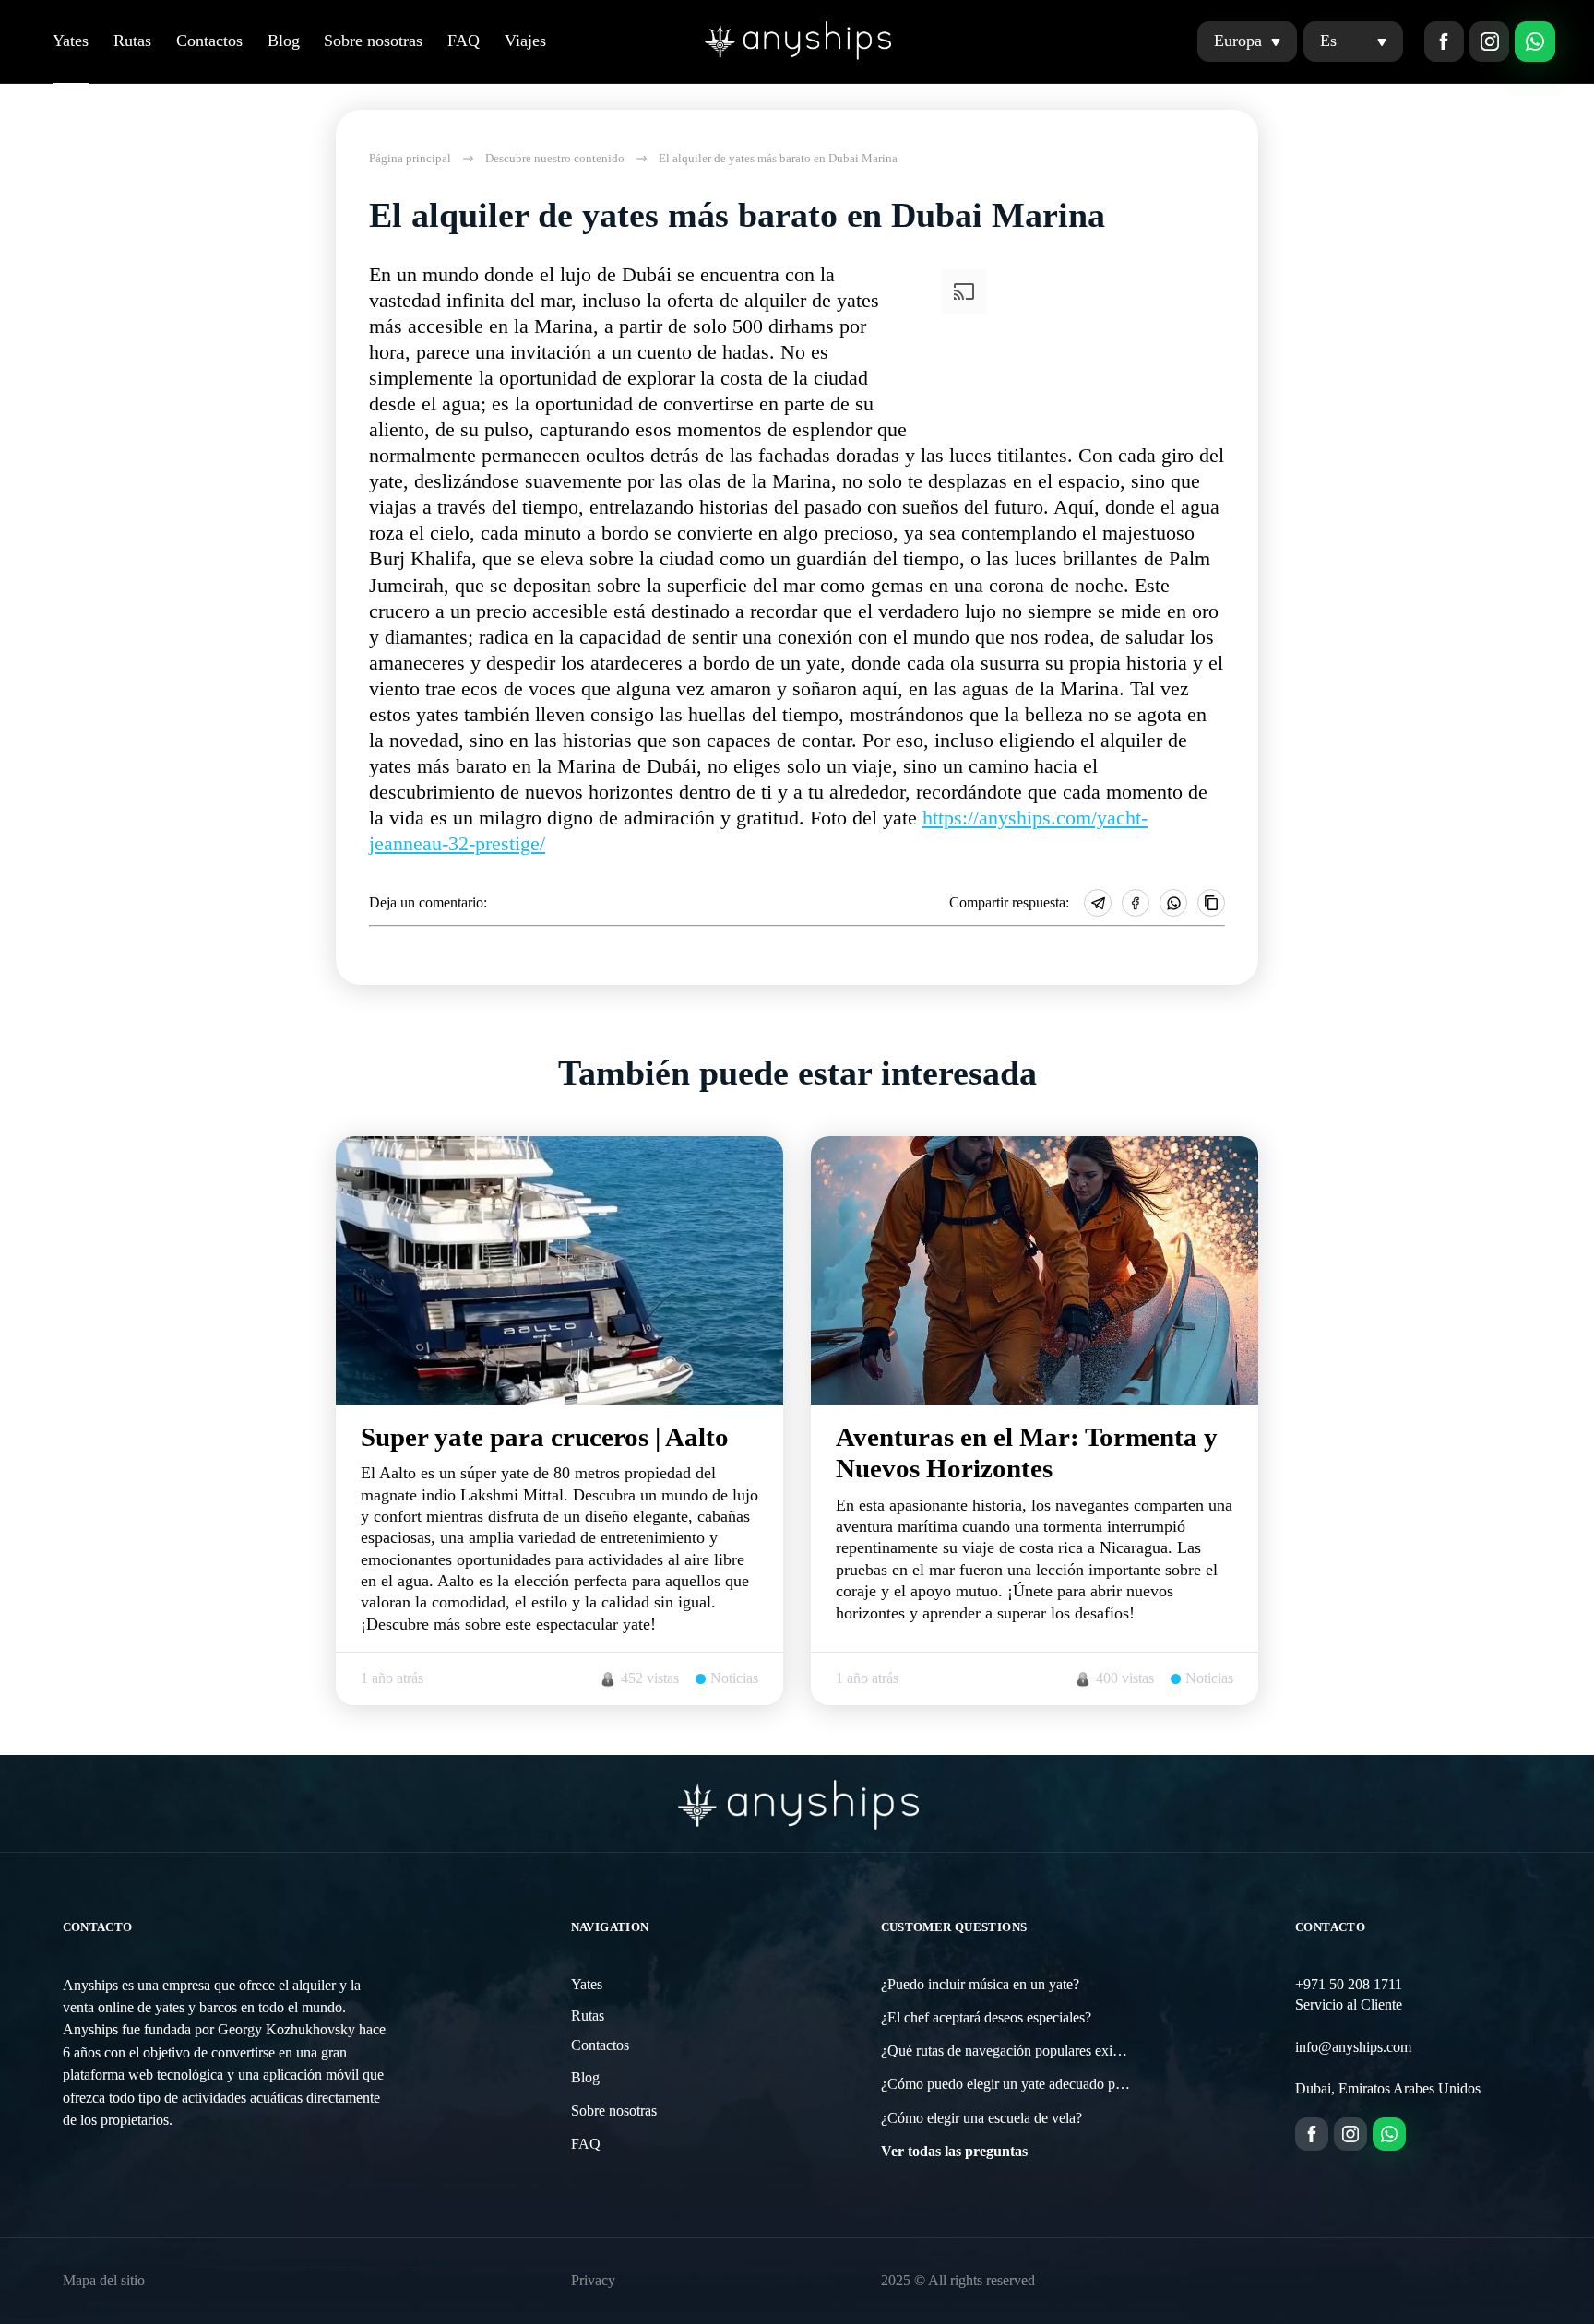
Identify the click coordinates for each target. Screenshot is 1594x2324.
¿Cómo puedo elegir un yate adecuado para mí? (1019, 2084)
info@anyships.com (1353, 2047)
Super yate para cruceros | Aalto (545, 1437)
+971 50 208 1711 (1349, 1985)
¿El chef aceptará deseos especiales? (986, 2018)
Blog (284, 41)
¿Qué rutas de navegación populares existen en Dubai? (1040, 2051)
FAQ (464, 41)
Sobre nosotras (373, 41)
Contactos (209, 41)
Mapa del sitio (104, 2281)
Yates (71, 41)
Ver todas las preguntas (954, 2152)
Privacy (593, 2281)
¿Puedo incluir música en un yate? (980, 1985)
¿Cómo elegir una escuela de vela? (981, 2118)
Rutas (132, 41)
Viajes (525, 41)
